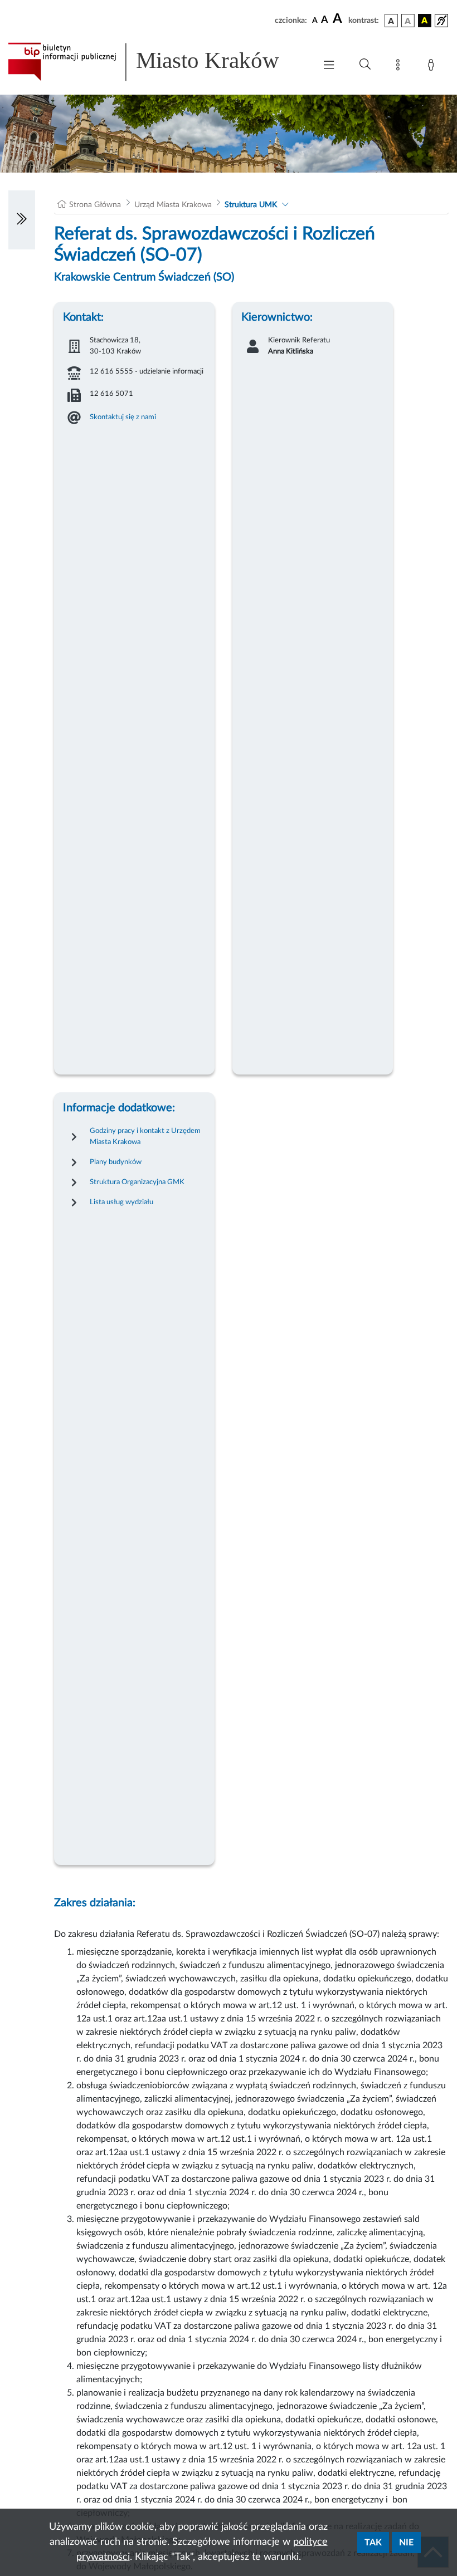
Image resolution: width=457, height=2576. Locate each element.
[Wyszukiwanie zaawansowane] (365, 65)
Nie (406, 2543)
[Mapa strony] (400, 67)
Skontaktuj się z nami (123, 417)
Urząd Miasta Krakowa (173, 205)
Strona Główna (95, 205)
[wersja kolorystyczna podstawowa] (391, 21)
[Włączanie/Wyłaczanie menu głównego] (329, 66)
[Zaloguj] (433, 67)
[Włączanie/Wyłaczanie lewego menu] (22, 220)
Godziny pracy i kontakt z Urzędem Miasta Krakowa (145, 1136)
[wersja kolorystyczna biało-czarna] (408, 21)
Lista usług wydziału (121, 1202)
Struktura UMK (251, 205)
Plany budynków (116, 1162)
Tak (373, 2543)
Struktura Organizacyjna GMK (137, 1182)
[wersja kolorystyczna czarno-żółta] (425, 21)
